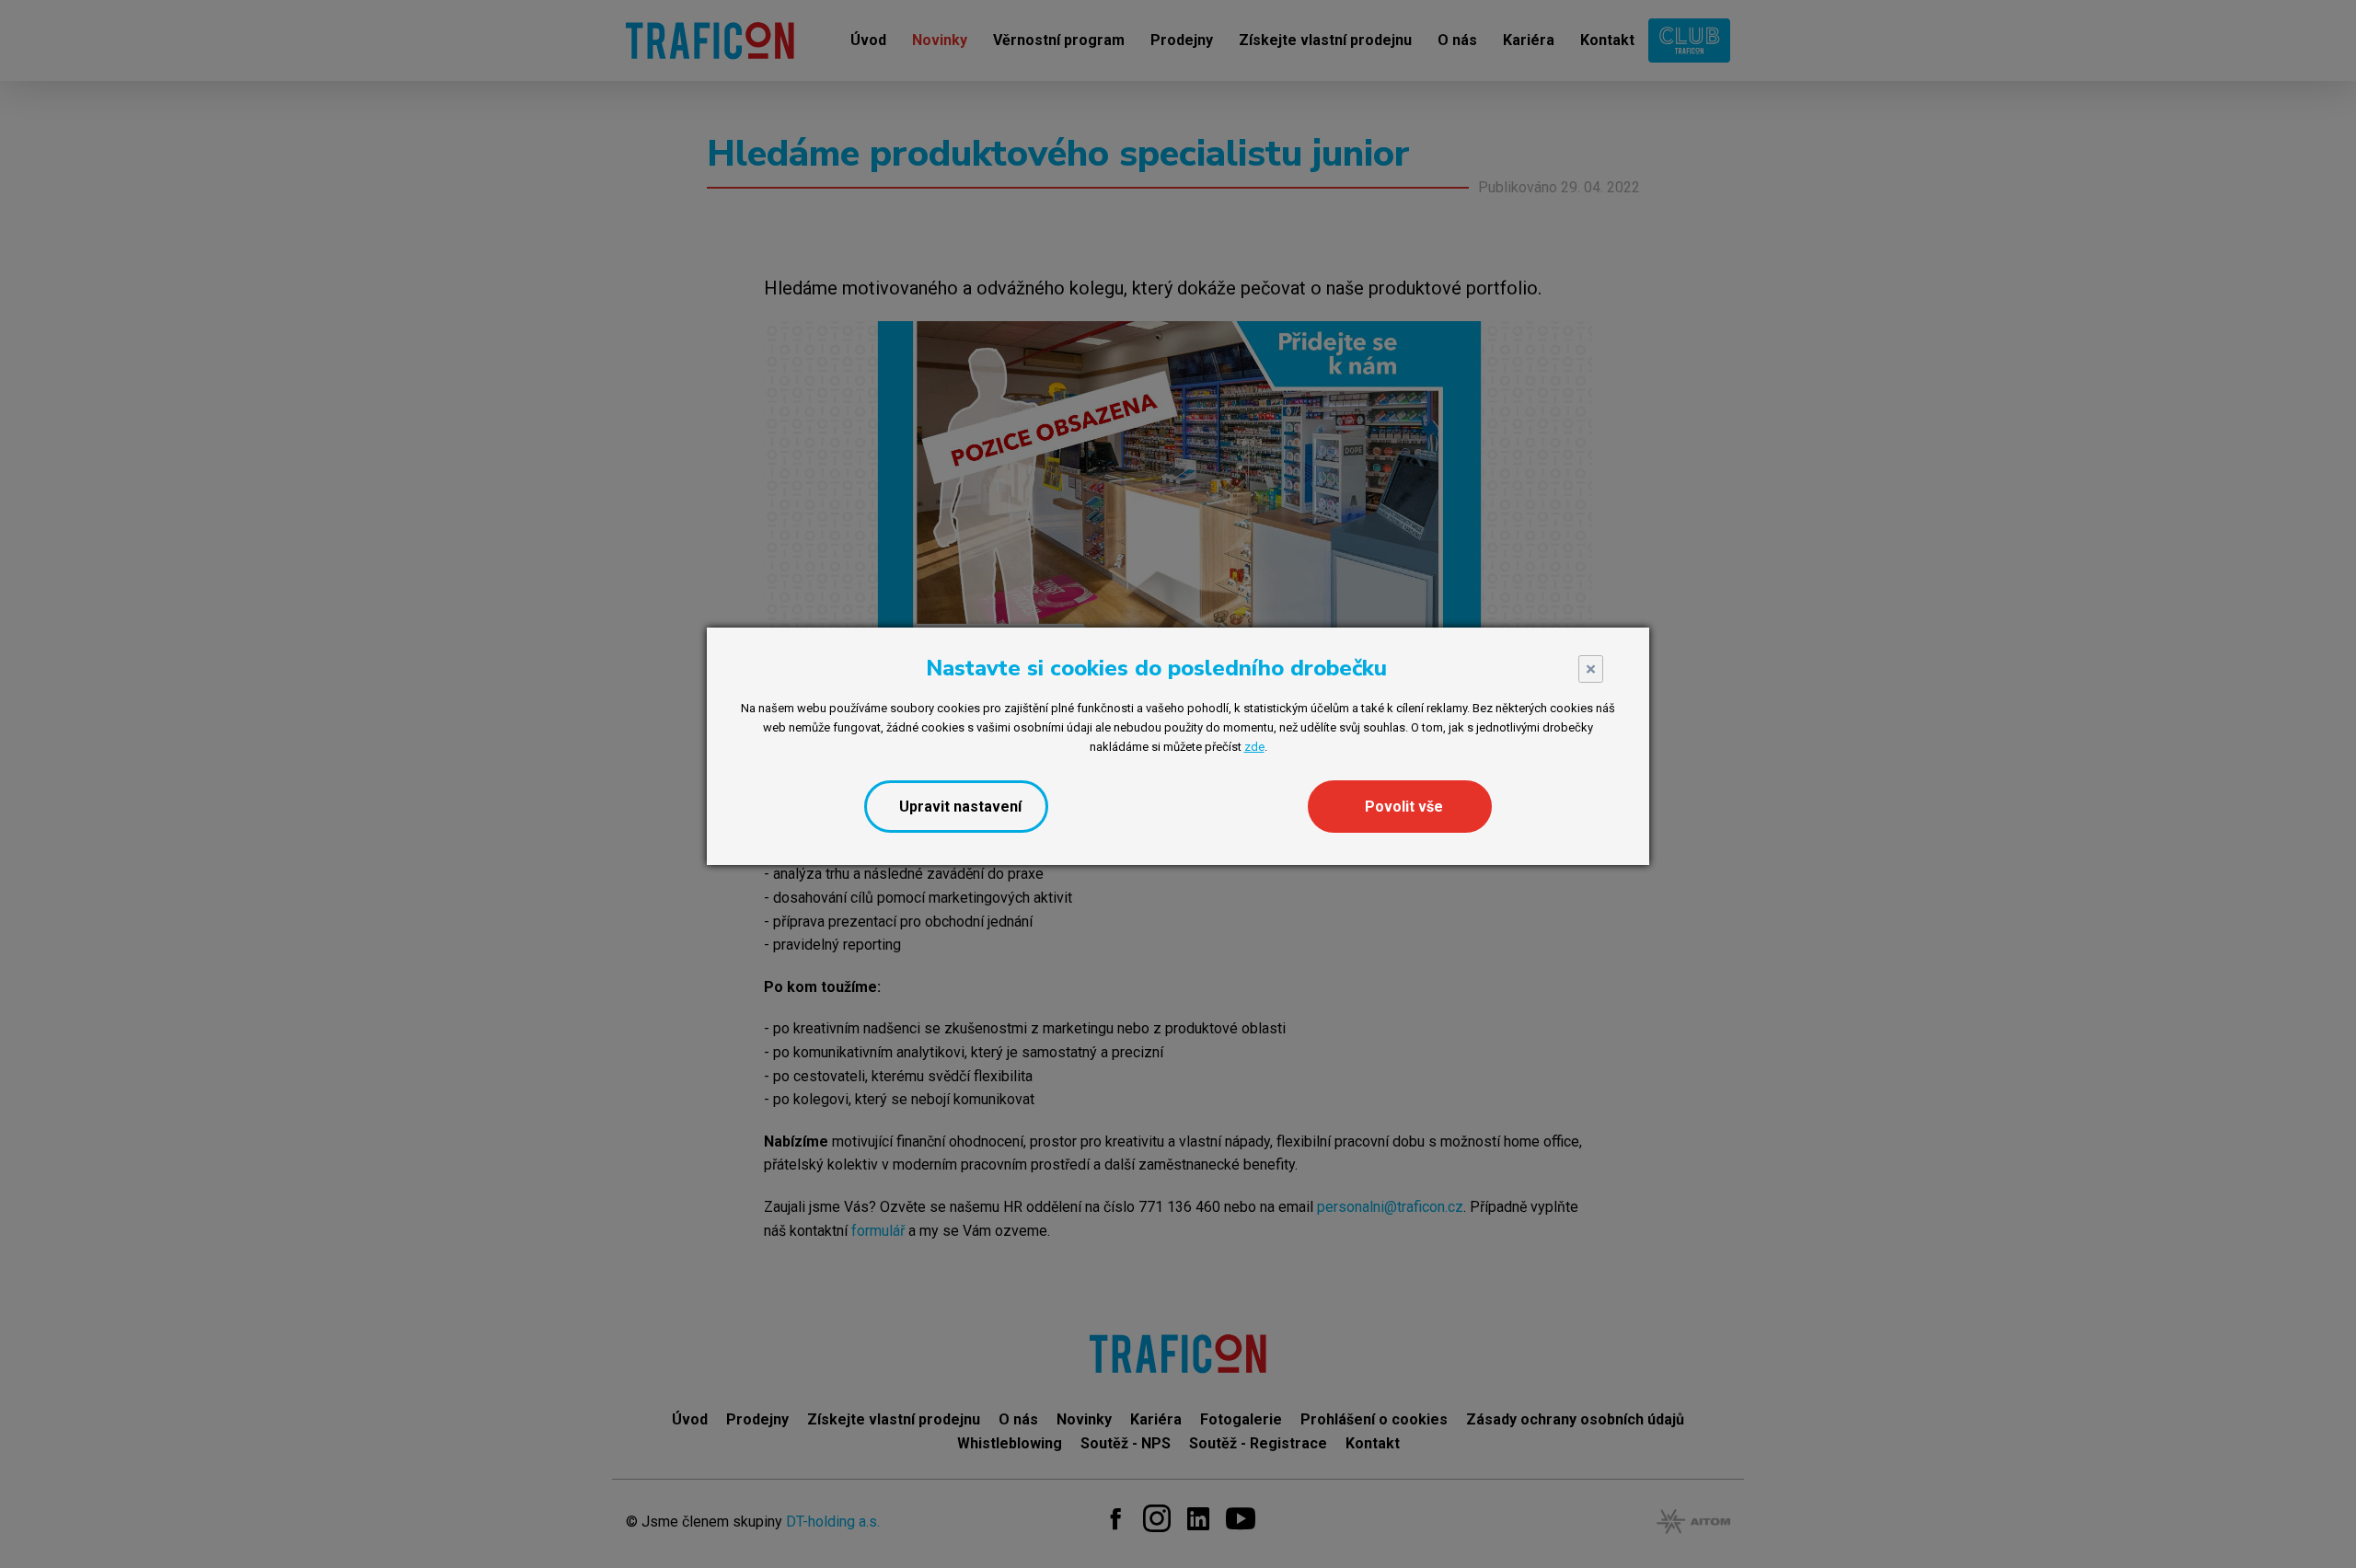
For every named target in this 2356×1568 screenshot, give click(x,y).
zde (1254, 747)
